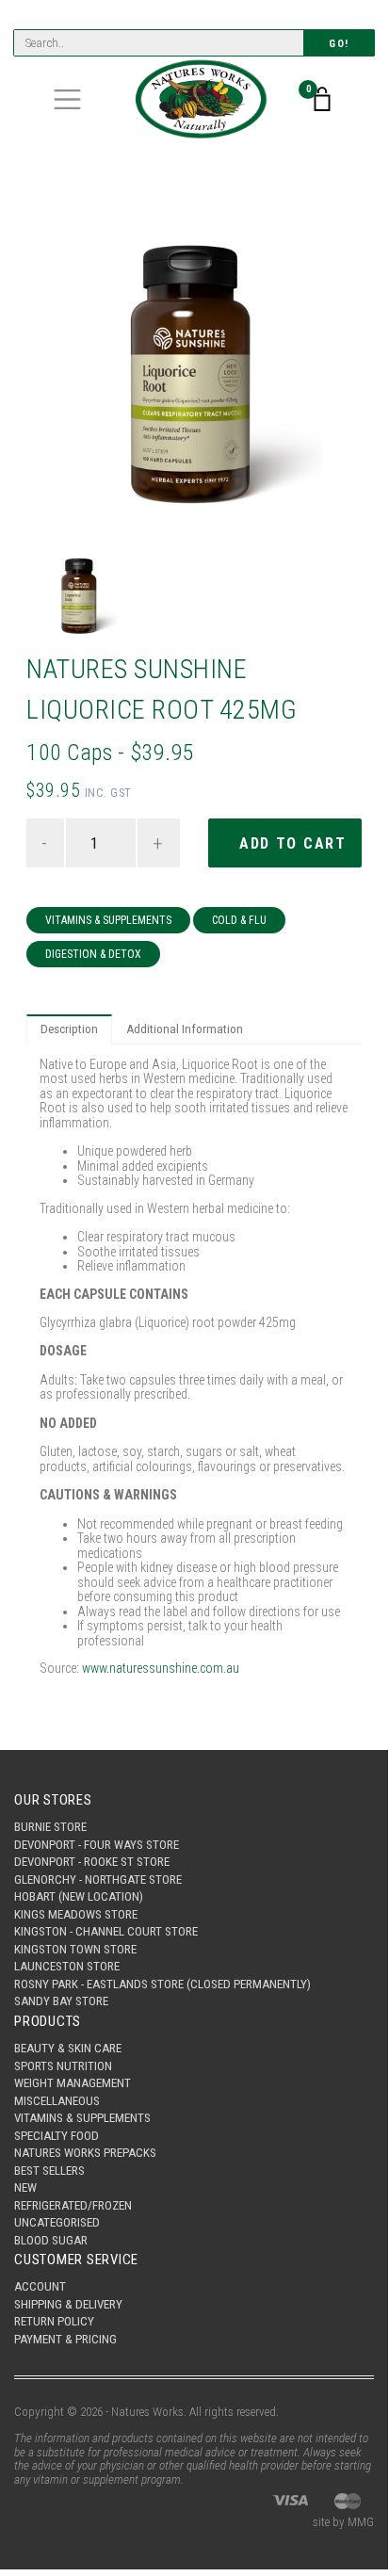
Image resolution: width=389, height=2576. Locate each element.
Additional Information (185, 1029)
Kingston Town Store (75, 1949)
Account (40, 2286)
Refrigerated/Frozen (73, 2205)
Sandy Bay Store (61, 2001)
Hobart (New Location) (79, 1896)
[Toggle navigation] (67, 99)
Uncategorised (57, 2222)
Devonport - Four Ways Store (97, 1845)
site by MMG (343, 2522)
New (25, 2187)
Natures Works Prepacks (85, 2153)
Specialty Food (57, 2136)
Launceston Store (67, 1966)
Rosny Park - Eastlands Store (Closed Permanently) (162, 1984)
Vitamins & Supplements (108, 920)
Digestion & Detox (93, 954)
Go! (339, 44)
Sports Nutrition (63, 2066)
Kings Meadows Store (76, 1914)
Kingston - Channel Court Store (106, 1931)
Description (69, 1029)
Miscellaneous (57, 2101)
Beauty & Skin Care (68, 2048)
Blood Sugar (51, 2240)
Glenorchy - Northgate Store (98, 1879)
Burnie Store (50, 1827)
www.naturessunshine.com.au (161, 1668)
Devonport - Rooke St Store (92, 1862)
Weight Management (73, 2083)
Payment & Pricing (65, 2339)
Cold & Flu (239, 920)
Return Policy (54, 2321)
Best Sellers (49, 2171)
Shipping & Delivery (68, 2304)
